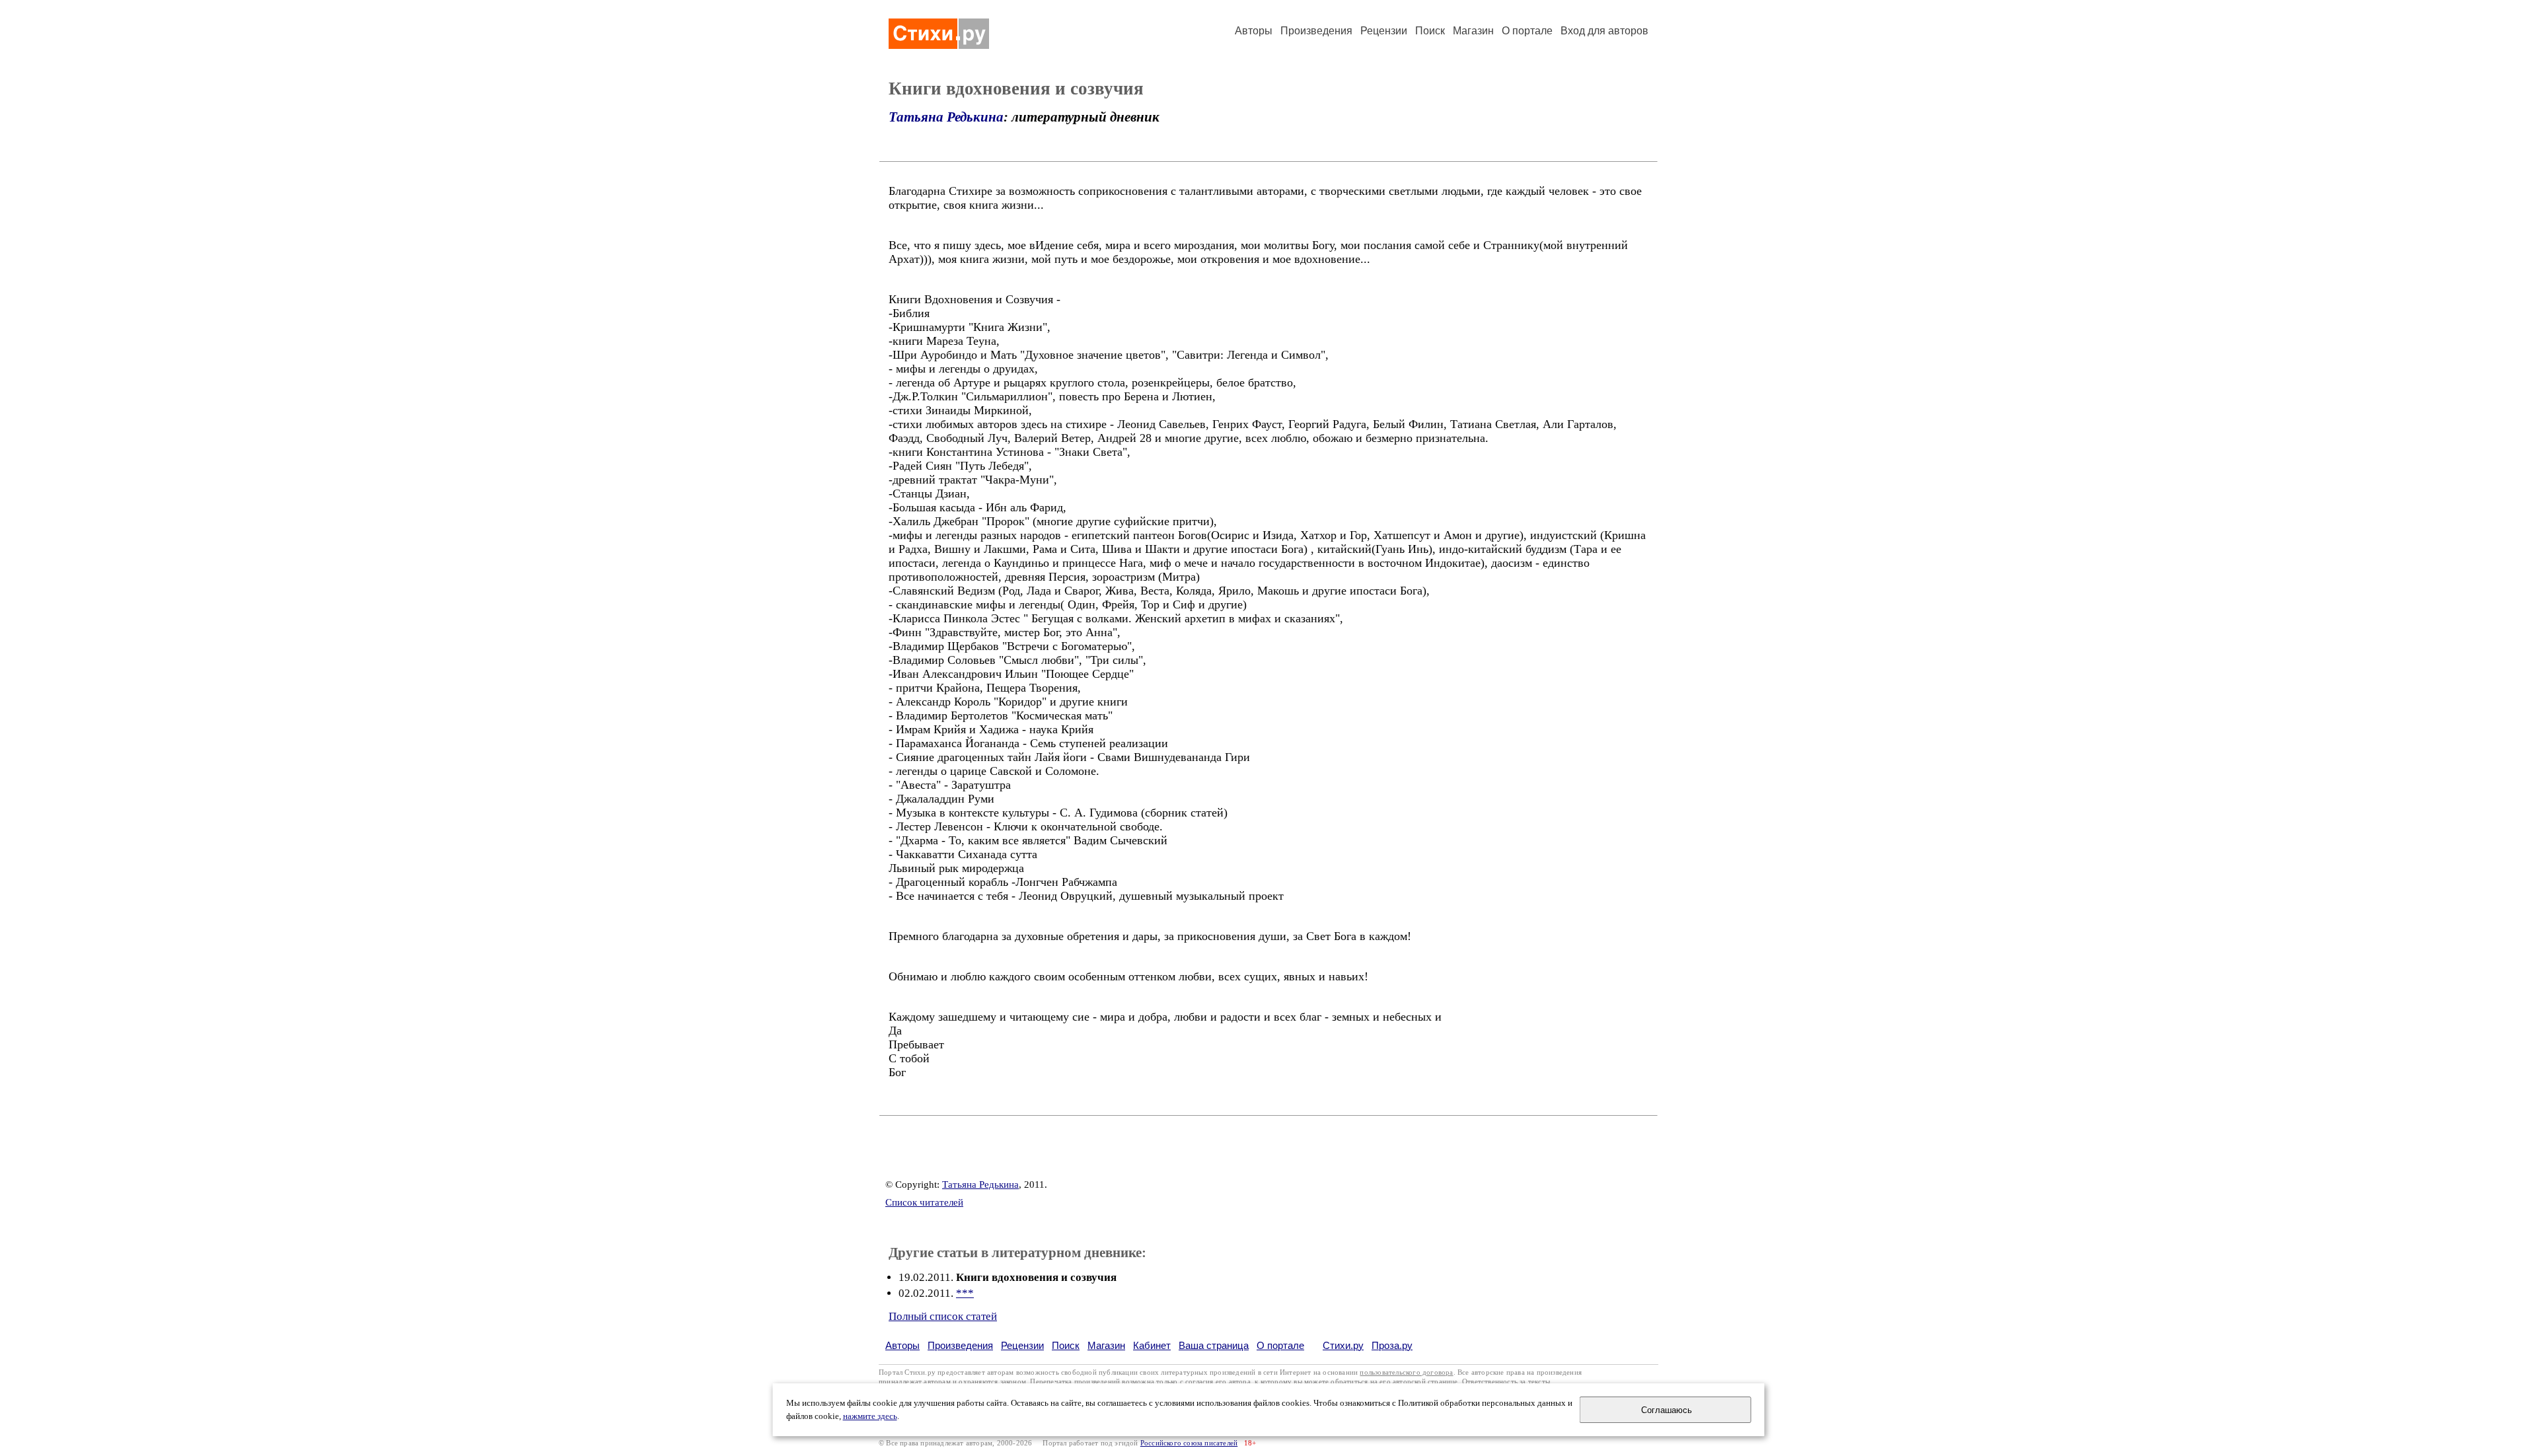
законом (1013, 1382)
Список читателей (924, 1202)
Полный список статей (943, 1316)
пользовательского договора (1406, 1372)
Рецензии (1384, 31)
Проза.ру (1392, 1345)
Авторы (1254, 31)
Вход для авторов (1604, 31)
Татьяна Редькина (946, 117)
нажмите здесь (870, 1416)
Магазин (1473, 31)
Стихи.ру (1343, 1345)
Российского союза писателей (1189, 1443)
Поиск (1430, 31)
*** (965, 1293)
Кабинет (1152, 1345)
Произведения (1316, 31)
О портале (1280, 1345)
